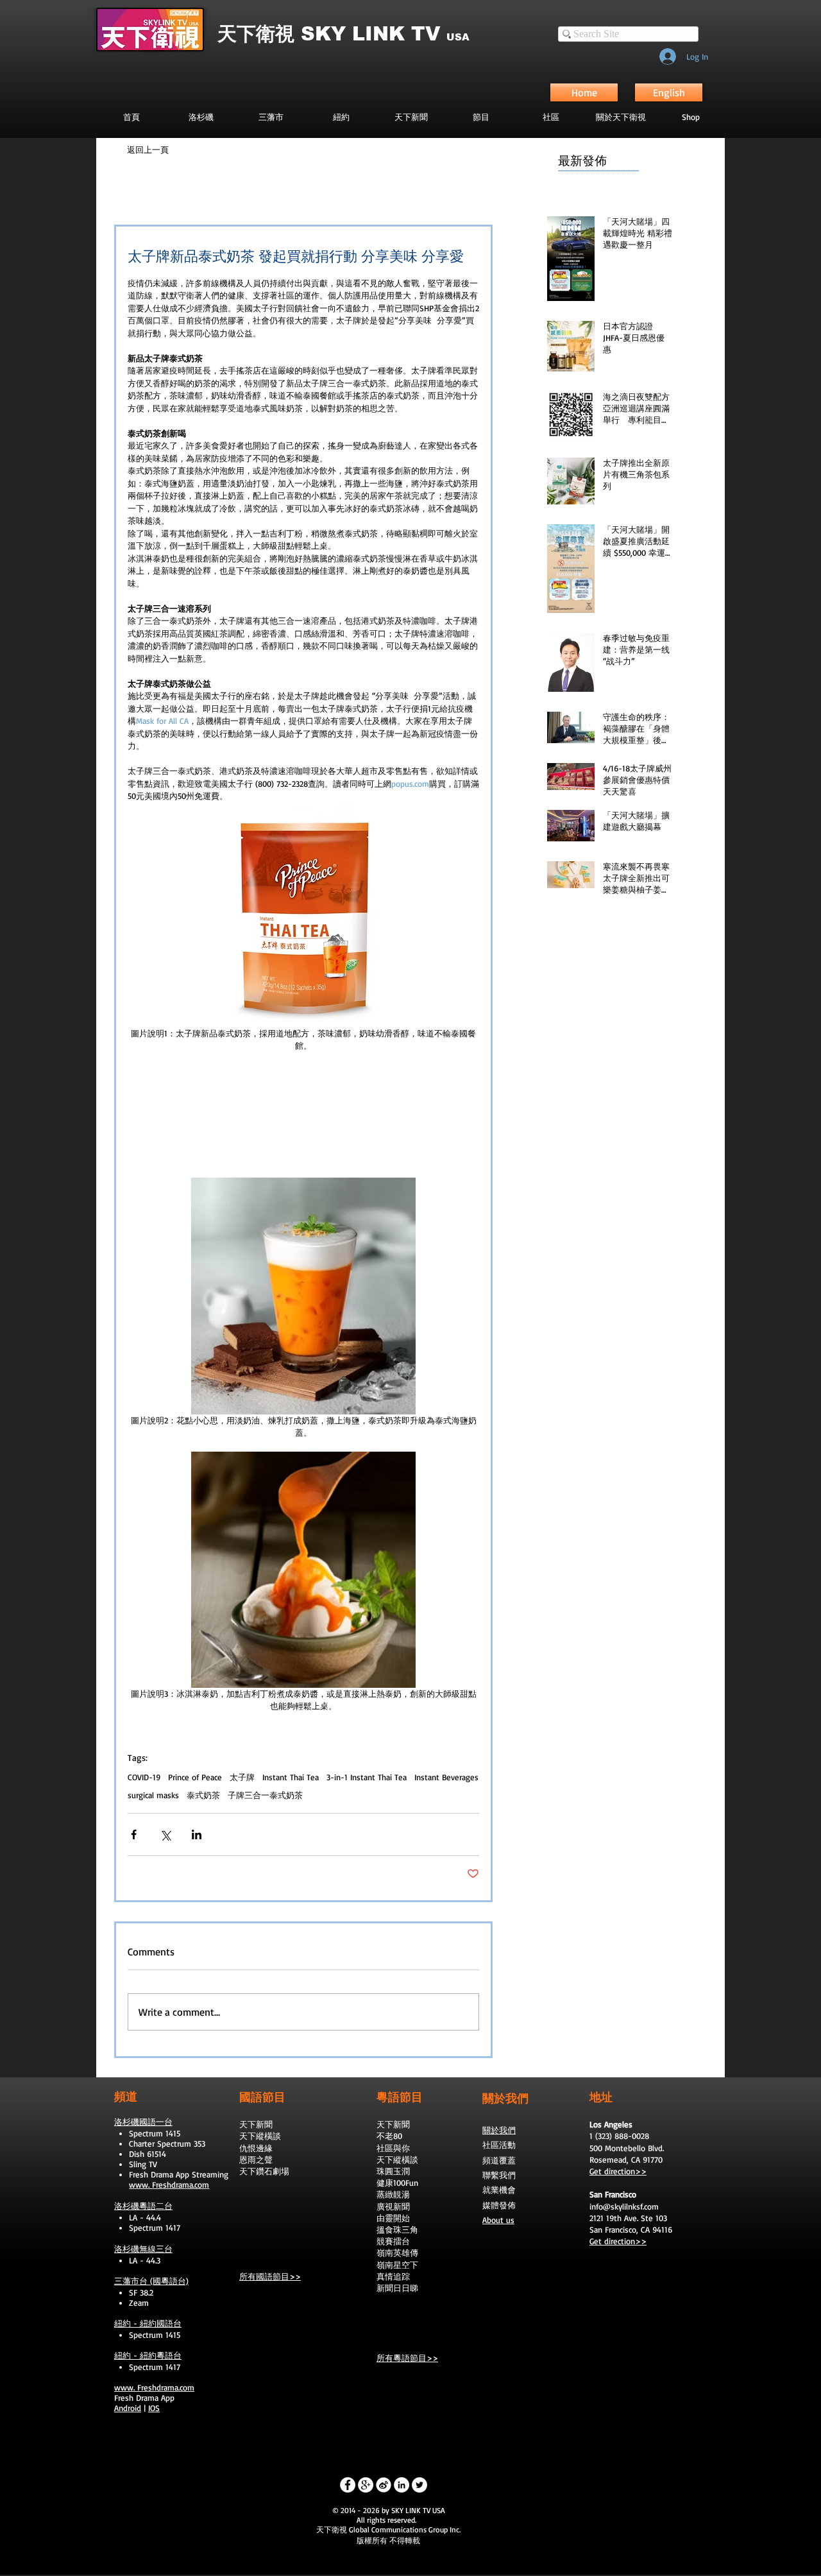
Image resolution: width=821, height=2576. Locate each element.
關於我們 (499, 2130)
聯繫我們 (499, 2175)
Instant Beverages (446, 1777)
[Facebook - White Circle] (348, 2485)
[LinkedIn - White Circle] (402, 2485)
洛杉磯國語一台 (143, 2122)
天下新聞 (256, 2124)
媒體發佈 (499, 2205)
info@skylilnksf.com (624, 2206)
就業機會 (499, 2190)
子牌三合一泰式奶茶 (265, 1795)
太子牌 (242, 1777)
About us (498, 2220)
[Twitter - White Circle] (419, 2485)
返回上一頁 (148, 150)
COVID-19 (144, 1777)
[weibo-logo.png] (384, 2485)
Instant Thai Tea (291, 1777)
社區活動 (499, 2145)
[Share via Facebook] (134, 1834)
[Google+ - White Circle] (366, 2485)
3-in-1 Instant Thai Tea (367, 1777)
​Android (128, 2408)
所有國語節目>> (270, 2276)
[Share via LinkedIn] (197, 1834)
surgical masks (153, 1795)
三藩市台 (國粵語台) (151, 2281)
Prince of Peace (195, 1777)
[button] (481, 117)
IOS (154, 2408)
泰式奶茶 (203, 1795)
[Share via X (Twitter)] (165, 1834)
